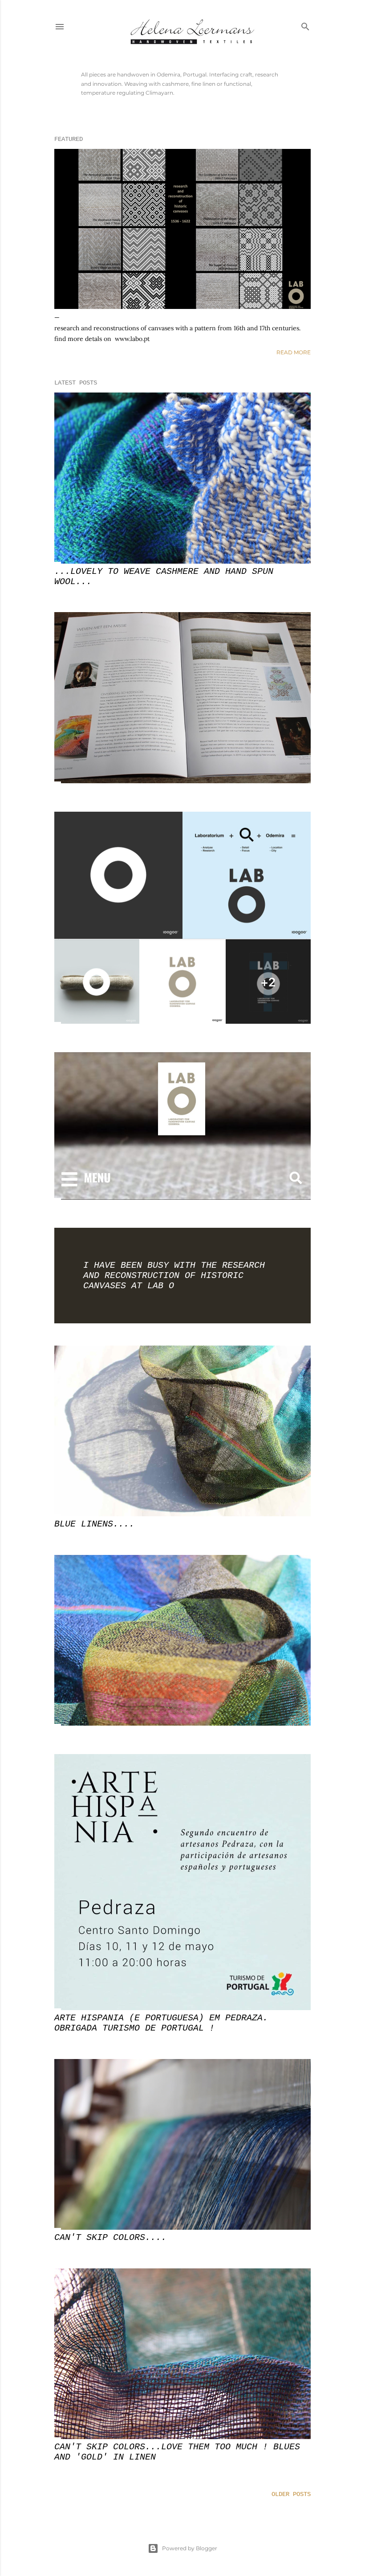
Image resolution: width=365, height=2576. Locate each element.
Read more (294, 352)
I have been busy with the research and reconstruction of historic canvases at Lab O (174, 1276)
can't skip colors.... (110, 2237)
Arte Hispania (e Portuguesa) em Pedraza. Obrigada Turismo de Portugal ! (161, 2023)
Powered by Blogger (190, 2548)
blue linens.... (94, 1524)
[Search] (305, 25)
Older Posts (291, 2494)
